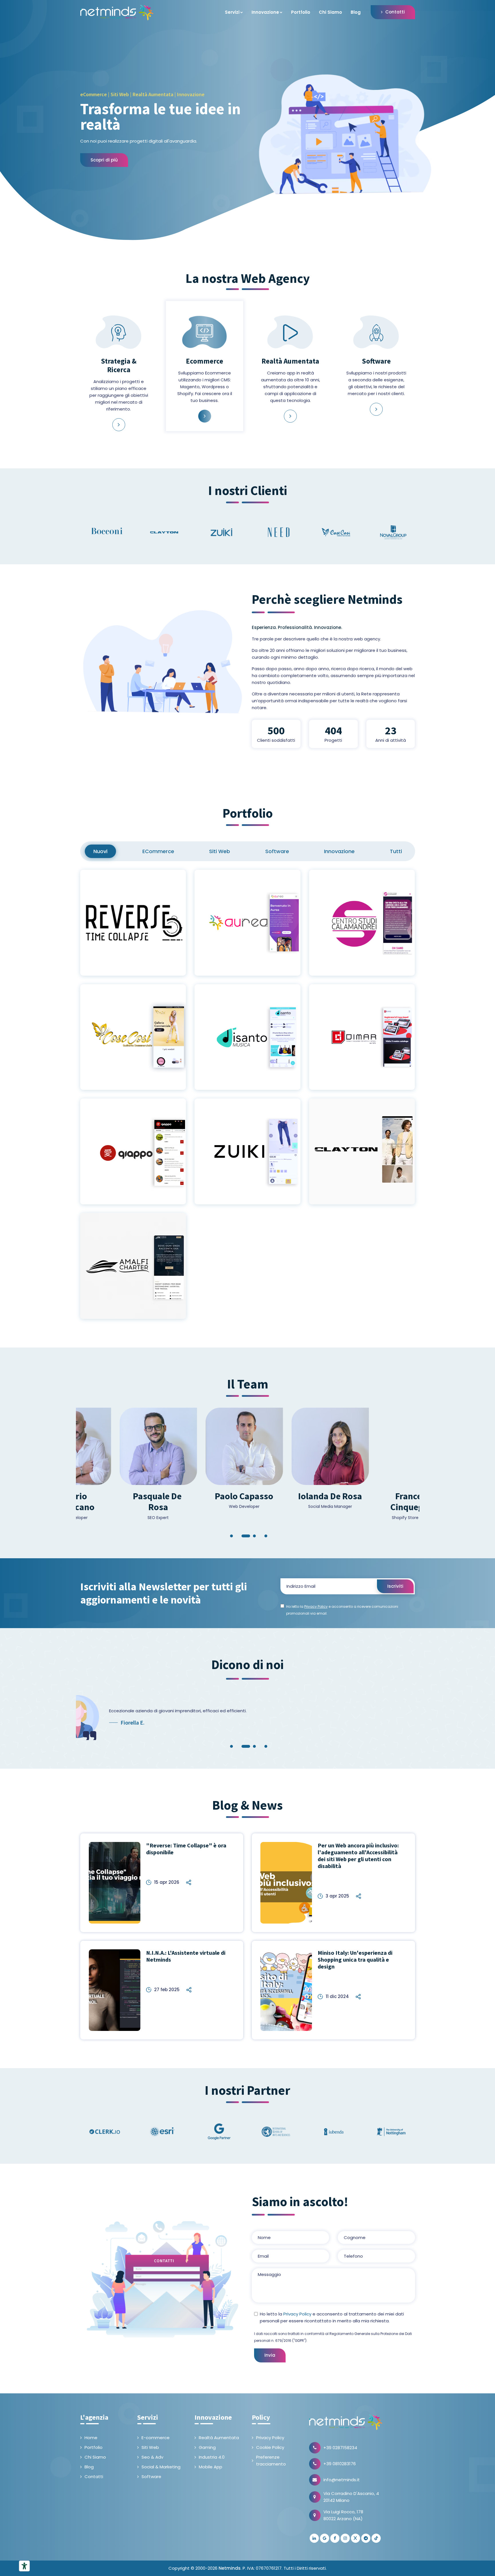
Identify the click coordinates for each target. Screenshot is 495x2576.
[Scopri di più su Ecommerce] (205, 416)
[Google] (325, 2538)
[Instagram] (345, 2538)
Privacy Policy (297, 2314)
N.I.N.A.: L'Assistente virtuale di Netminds (186, 1956)
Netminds (230, 2568)
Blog (356, 12)
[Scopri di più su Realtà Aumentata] (290, 416)
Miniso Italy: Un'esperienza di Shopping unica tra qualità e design (355, 1959)
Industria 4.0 (212, 2457)
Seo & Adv (152, 2457)
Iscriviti (395, 1586)
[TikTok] (376, 2538)
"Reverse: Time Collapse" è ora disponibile (186, 1849)
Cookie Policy (270, 2447)
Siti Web (150, 2447)
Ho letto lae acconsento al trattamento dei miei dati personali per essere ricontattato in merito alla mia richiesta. (332, 2317)
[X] (355, 2538)
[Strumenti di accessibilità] (24, 2566)
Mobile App (211, 2467)
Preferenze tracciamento (271, 2460)
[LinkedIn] (314, 2538)
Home (91, 2438)
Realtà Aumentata (219, 2438)
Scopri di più (104, 160)
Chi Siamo (330, 12)
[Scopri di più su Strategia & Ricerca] (119, 425)
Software (151, 2477)
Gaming (207, 2447)
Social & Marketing (161, 2467)
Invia (270, 2355)
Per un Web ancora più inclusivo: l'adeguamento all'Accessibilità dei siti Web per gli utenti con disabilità (358, 1856)
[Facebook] (335, 2538)
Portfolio (301, 12)
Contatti (395, 12)
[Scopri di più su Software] (376, 409)
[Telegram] (366, 2538)
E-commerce (156, 2438)
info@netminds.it (342, 2480)
